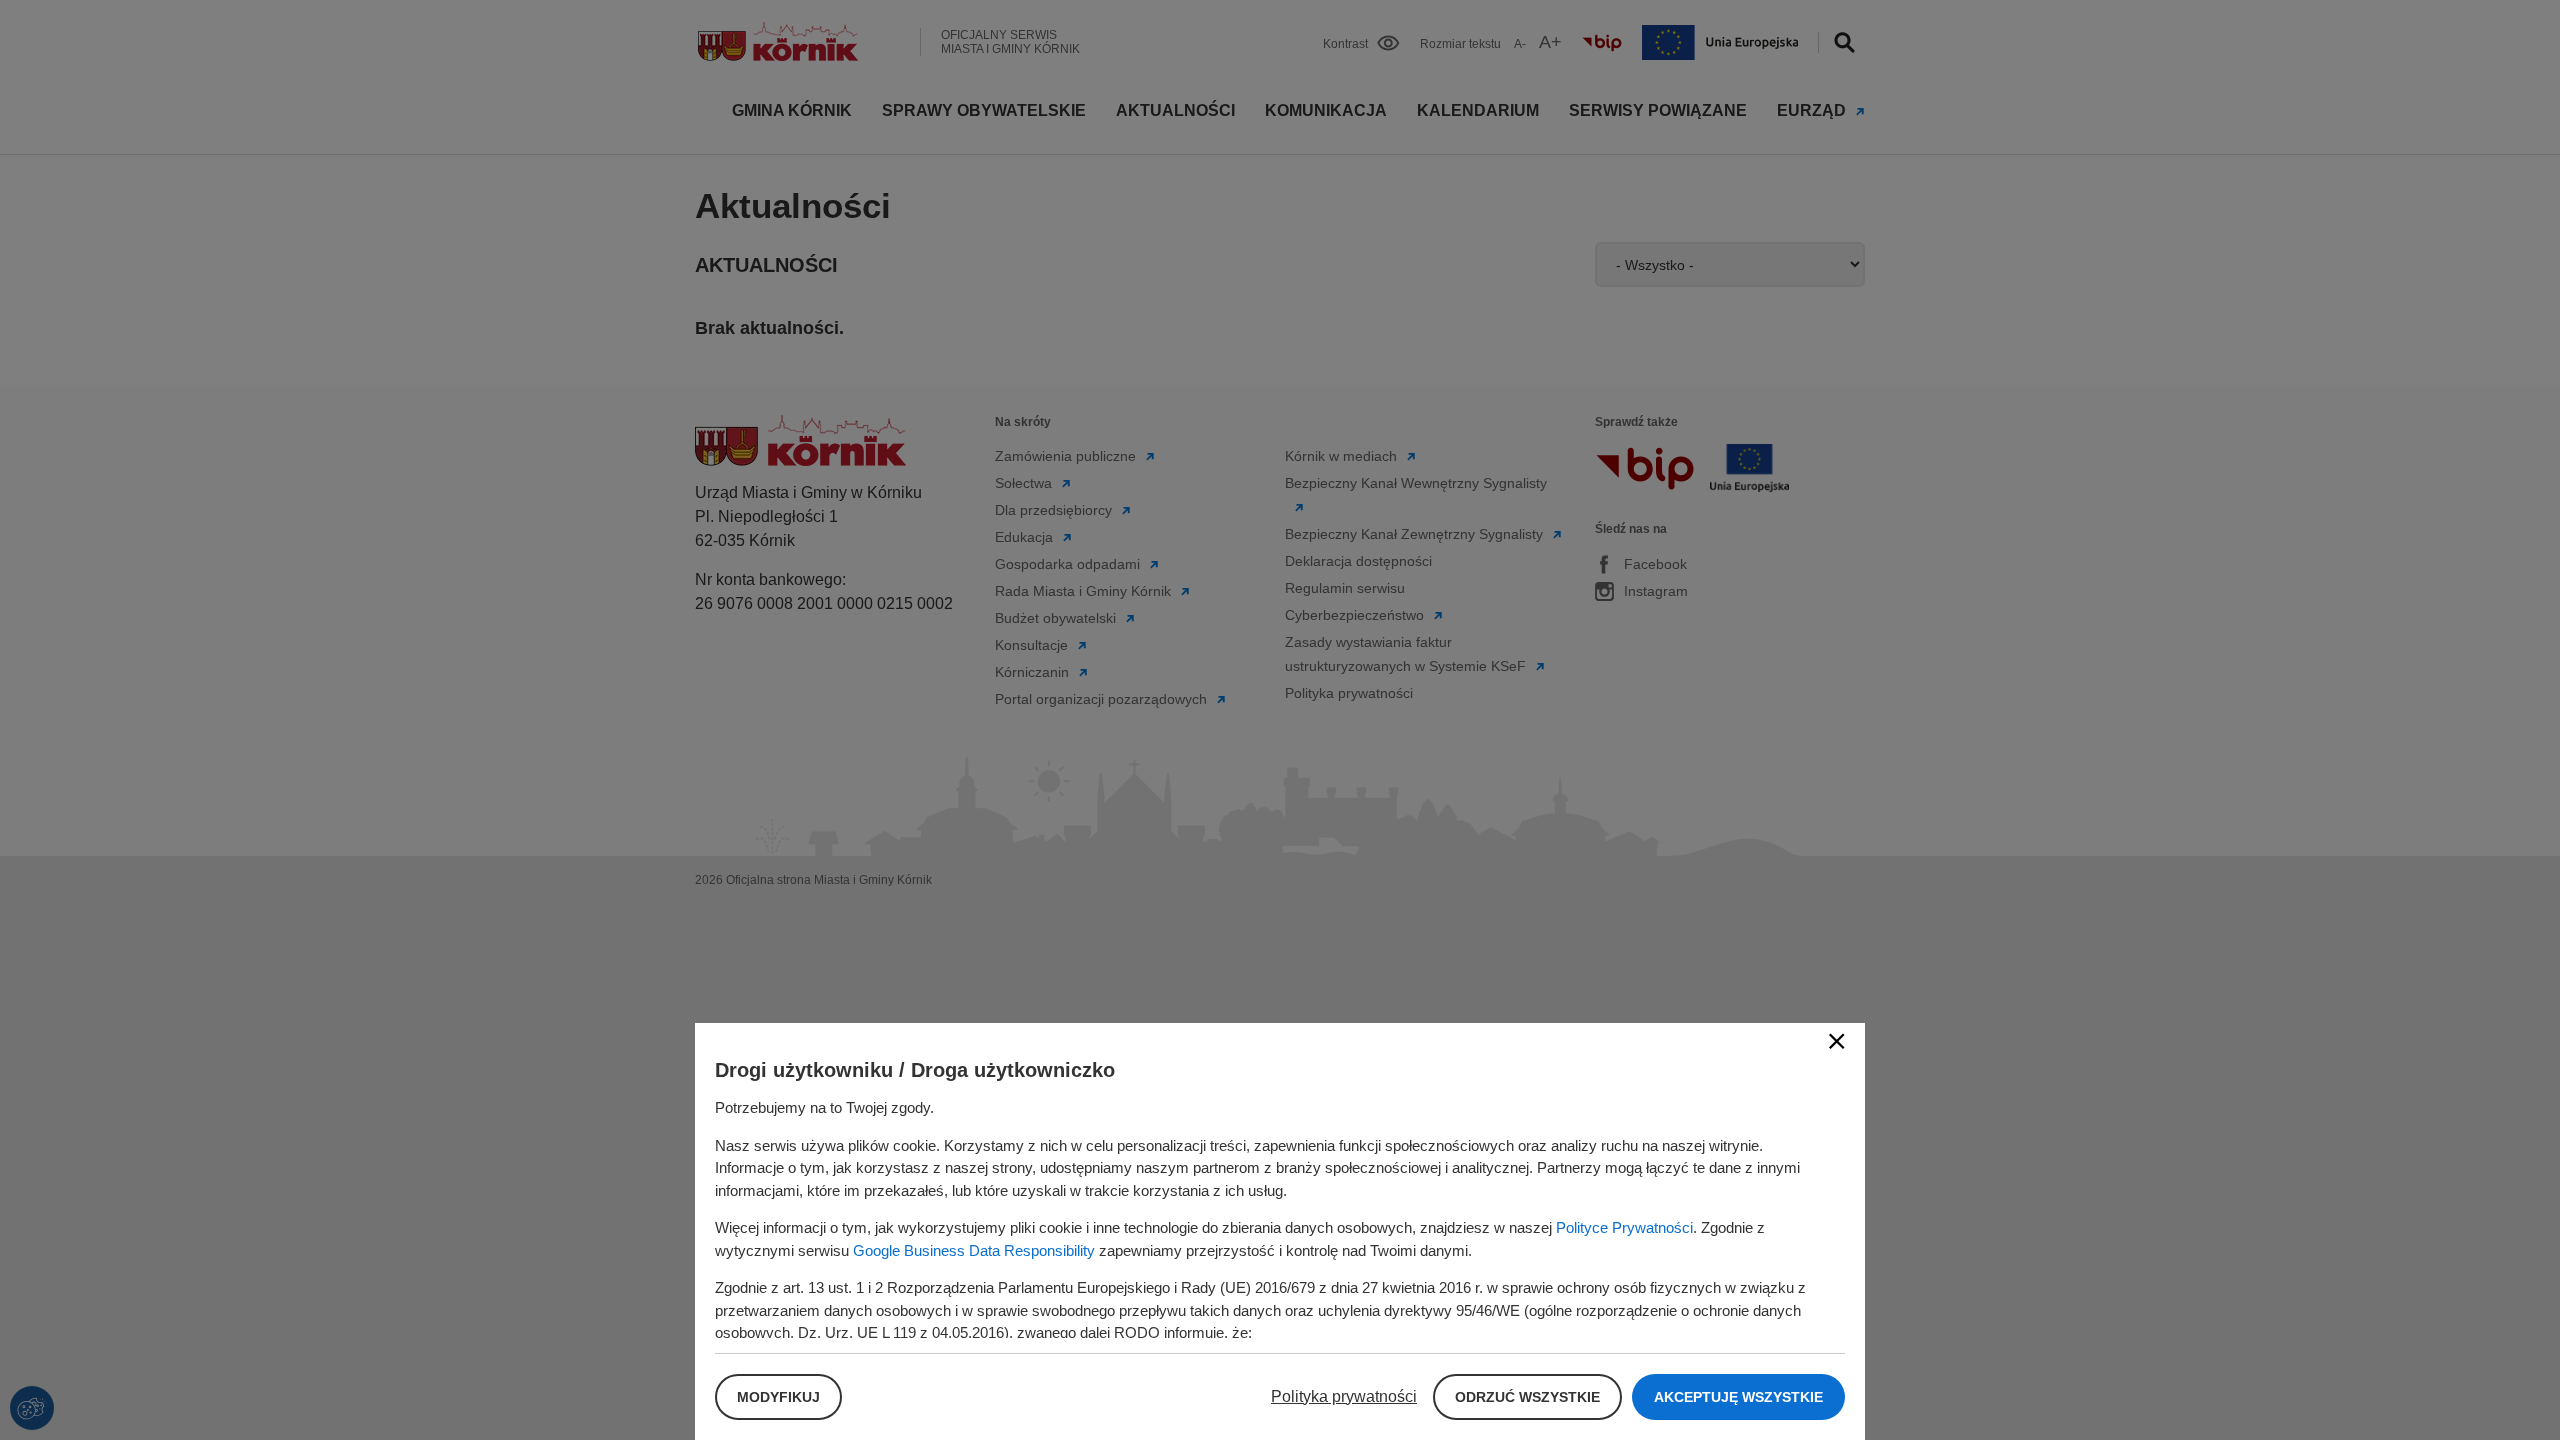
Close (1837, 1041)
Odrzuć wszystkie (1527, 1397)
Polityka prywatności (1344, 1396)
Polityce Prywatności (1624, 1227)
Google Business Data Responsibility (974, 1250)
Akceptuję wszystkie (1738, 1397)
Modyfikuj (778, 1397)
